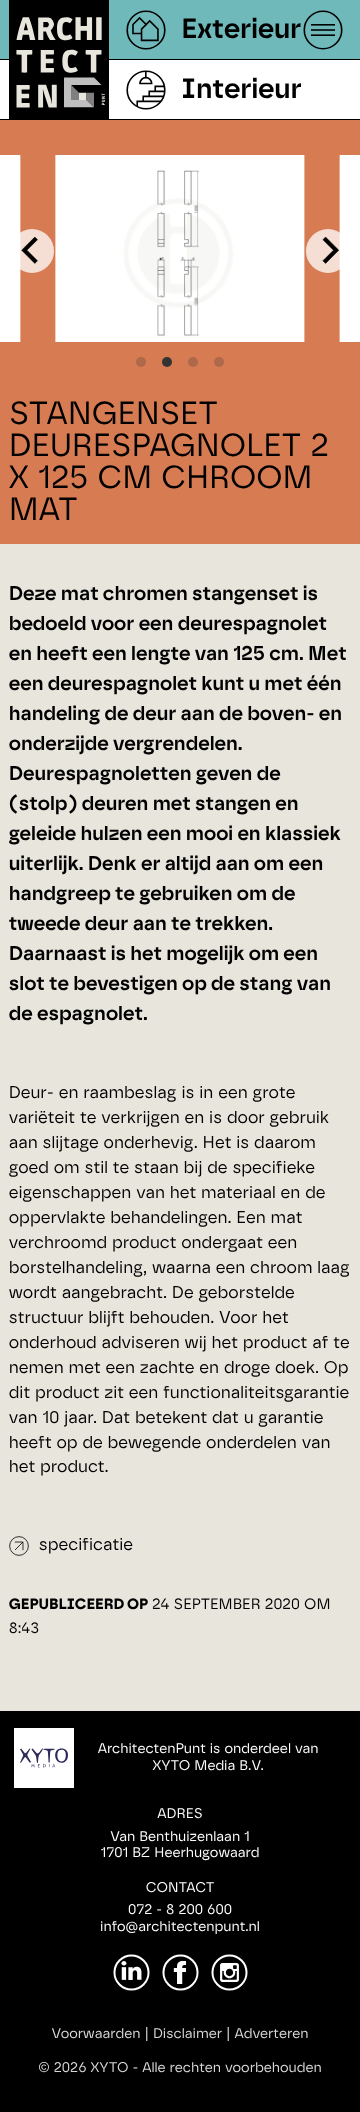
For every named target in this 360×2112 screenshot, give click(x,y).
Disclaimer (187, 2034)
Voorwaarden (96, 2034)
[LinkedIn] (131, 1972)
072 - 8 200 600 (180, 1910)
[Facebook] (180, 1972)
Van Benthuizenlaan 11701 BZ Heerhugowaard (179, 1845)
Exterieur (241, 30)
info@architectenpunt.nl (180, 1927)
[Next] (328, 251)
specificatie (86, 1545)
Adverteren (272, 2034)
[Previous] (32, 251)
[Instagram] (229, 1972)
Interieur (241, 90)
